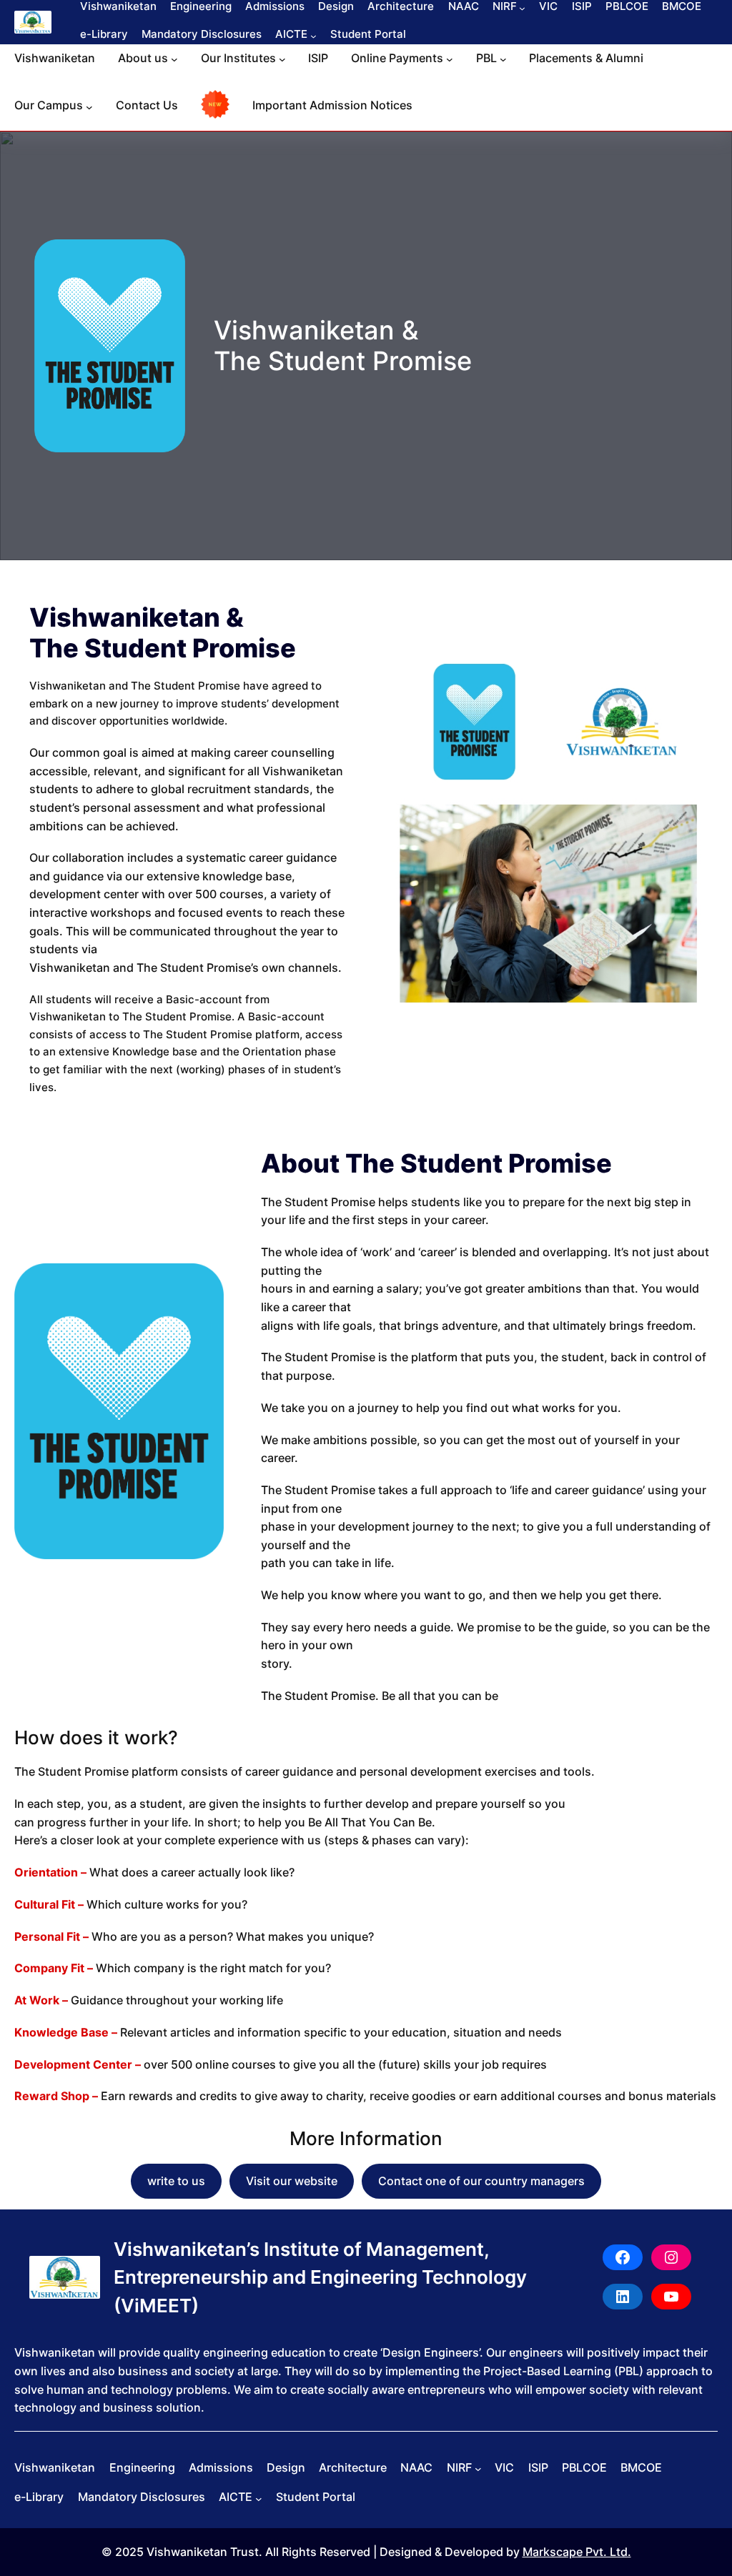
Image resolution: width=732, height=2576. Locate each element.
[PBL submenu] (503, 59)
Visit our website (292, 2181)
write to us (176, 2181)
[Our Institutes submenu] (282, 59)
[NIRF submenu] (522, 8)
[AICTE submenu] (313, 36)
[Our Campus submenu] (89, 107)
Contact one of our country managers (481, 2181)
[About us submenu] (174, 59)
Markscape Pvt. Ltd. (577, 2552)
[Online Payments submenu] (450, 59)
